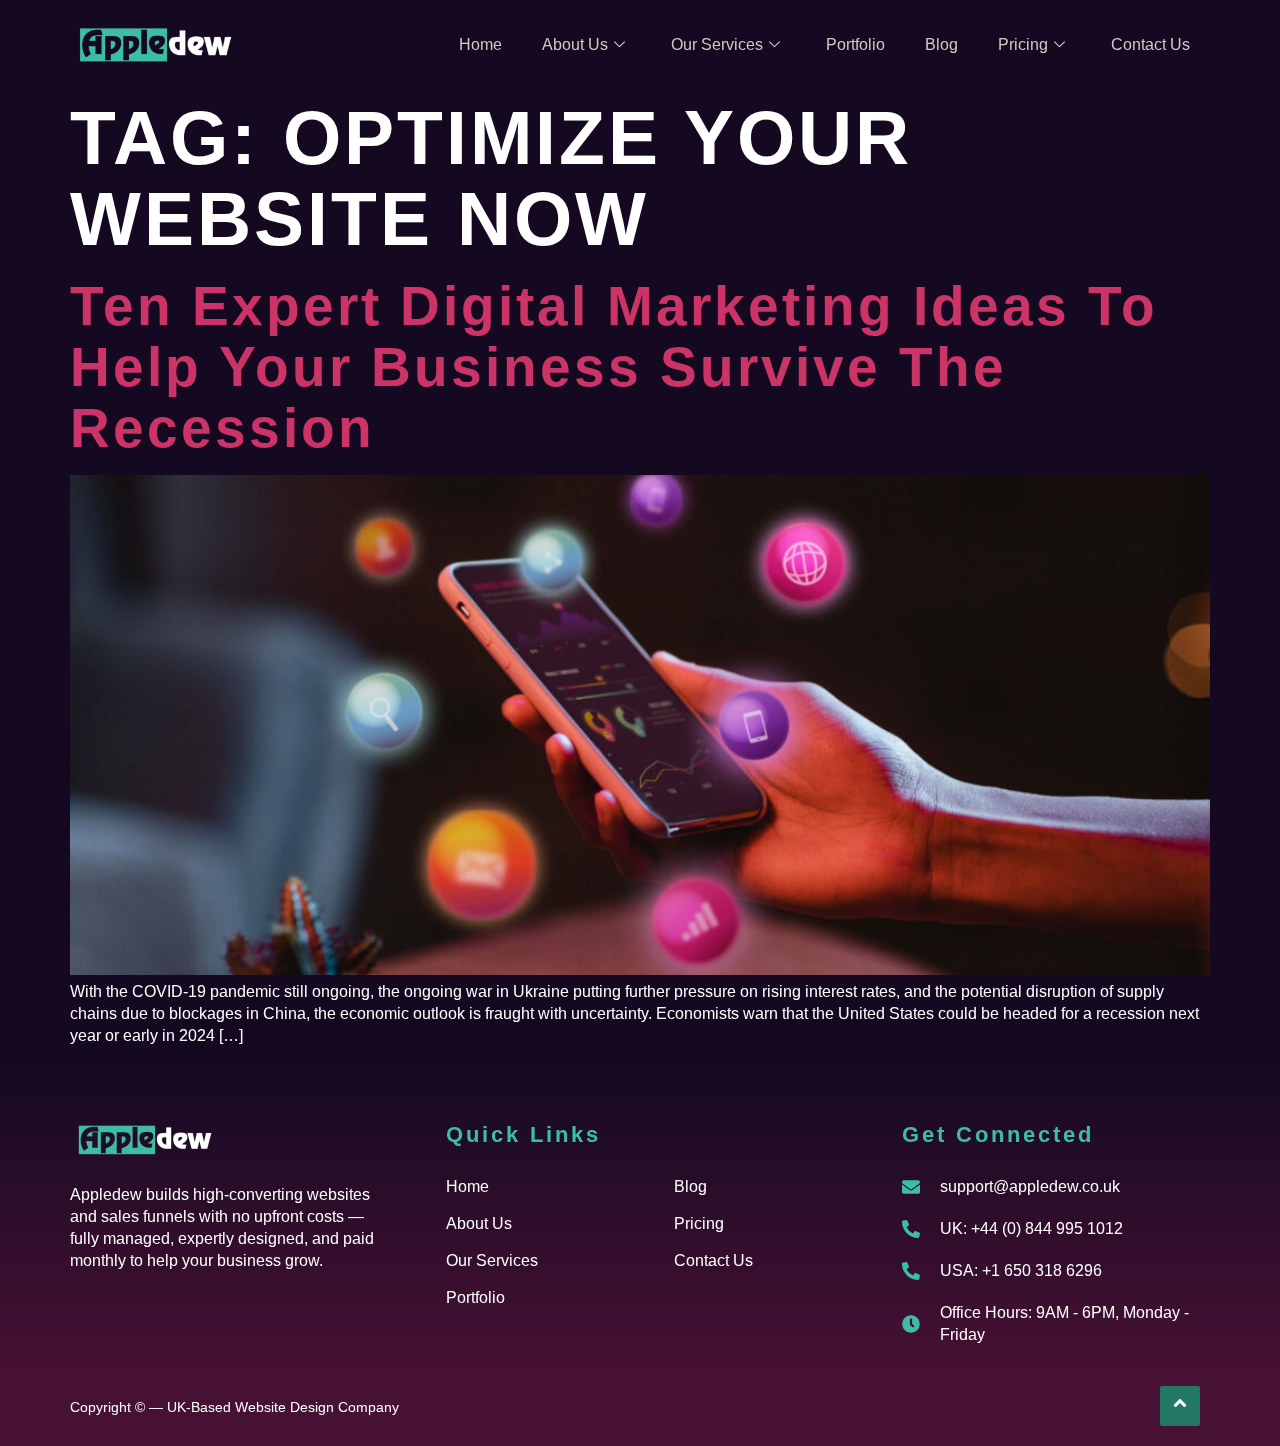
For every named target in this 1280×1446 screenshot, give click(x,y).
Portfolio (855, 44)
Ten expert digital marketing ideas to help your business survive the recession (614, 367)
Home (480, 44)
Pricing (1023, 44)
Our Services (717, 44)
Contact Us (1150, 44)
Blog (941, 44)
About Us (575, 44)
